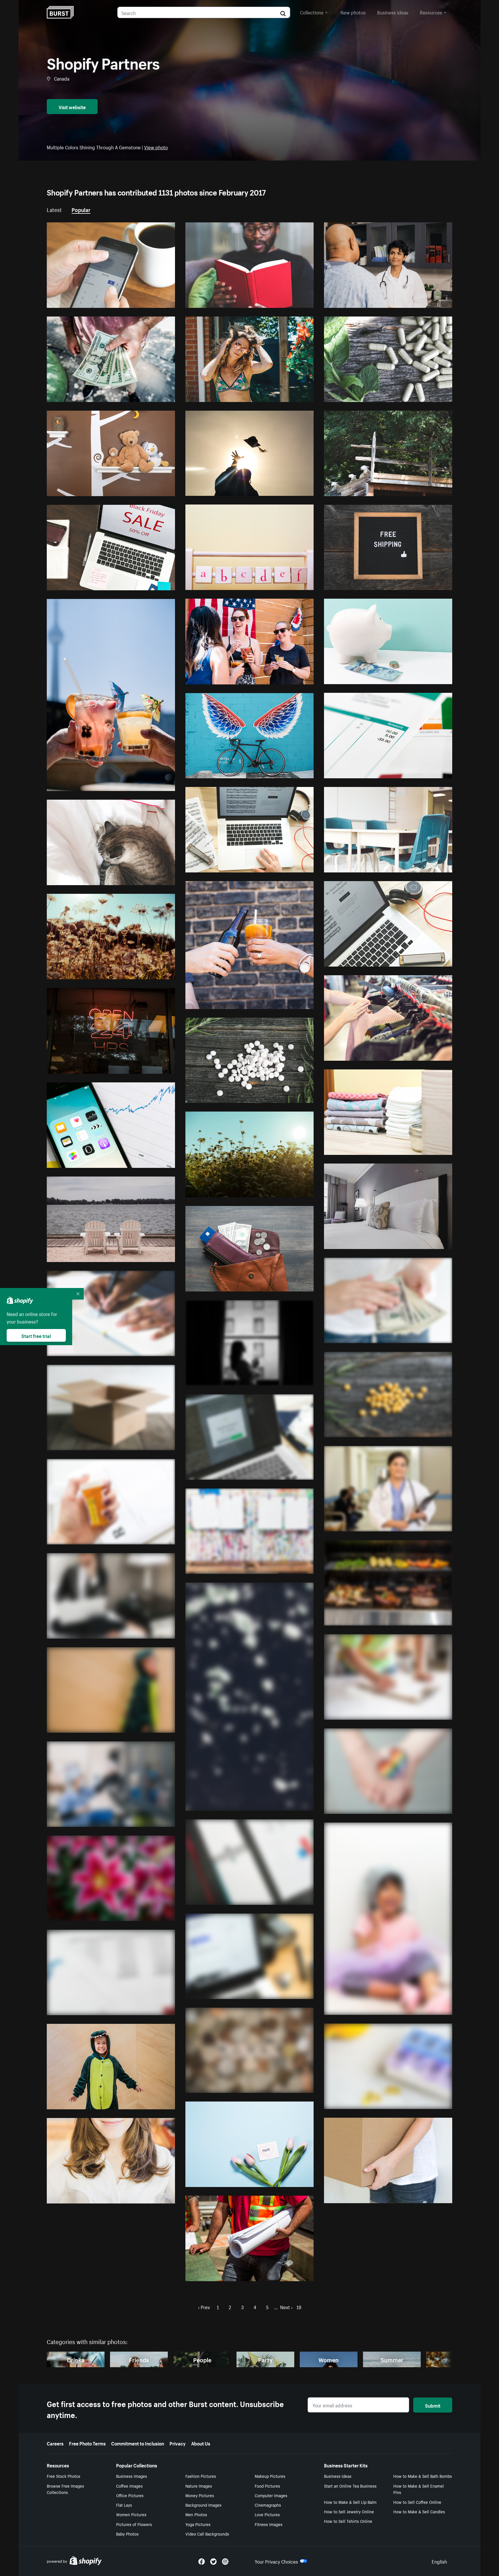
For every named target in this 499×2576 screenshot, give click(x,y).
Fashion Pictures (201, 2476)
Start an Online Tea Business (350, 2486)
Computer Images (271, 2495)
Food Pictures (267, 2486)
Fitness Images (269, 2524)
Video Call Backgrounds (207, 2534)
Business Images (132, 2476)
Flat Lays (124, 2505)
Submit (433, 2405)
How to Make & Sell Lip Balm (350, 2502)
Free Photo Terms (87, 2443)
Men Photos (196, 2514)
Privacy (178, 2443)
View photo (156, 147)
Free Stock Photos (64, 2476)
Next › (286, 2307)
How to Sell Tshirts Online (348, 2521)
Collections (312, 12)
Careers (55, 2443)
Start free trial (36, 1335)
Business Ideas (338, 2476)
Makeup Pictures (270, 2476)
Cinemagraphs (268, 2505)
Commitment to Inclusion (138, 2443)
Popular (81, 209)
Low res (153, 301)
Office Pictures (130, 2495)
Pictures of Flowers (134, 2524)
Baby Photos (127, 2534)
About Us (201, 2443)
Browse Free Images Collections (65, 2489)
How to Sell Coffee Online (417, 2502)
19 (299, 2307)
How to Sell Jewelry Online (349, 2511)
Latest (54, 209)
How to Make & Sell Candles (419, 2511)
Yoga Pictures (198, 2524)
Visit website (72, 107)
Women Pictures (131, 2514)
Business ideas (393, 12)
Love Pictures (267, 2514)
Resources (431, 12)
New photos (353, 12)
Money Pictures (200, 2495)
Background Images (203, 2505)
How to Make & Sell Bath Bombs (423, 2476)
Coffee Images (129, 2486)
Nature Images (199, 2486)
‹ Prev (204, 2307)
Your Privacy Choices (276, 2561)
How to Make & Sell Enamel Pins (419, 2489)
